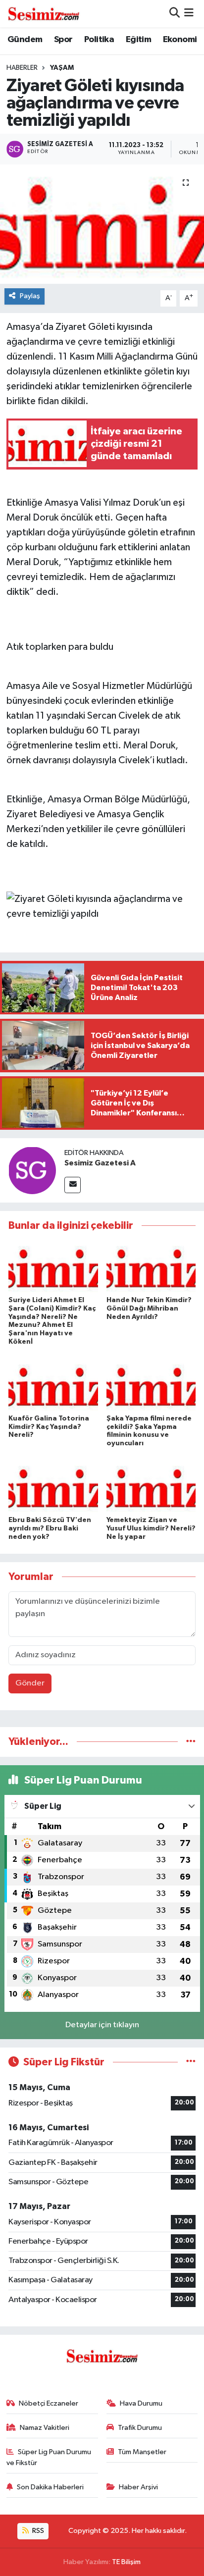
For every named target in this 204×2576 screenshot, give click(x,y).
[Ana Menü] (189, 14)
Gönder (30, 1683)
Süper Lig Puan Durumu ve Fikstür (49, 2457)
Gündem (25, 40)
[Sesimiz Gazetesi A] (32, 1170)
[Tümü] (191, 1742)
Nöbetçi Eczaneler (49, 2403)
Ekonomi (180, 40)
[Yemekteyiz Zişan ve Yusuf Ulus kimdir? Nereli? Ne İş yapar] (151, 1487)
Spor (63, 40)
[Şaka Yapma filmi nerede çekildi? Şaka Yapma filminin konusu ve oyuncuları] (151, 1385)
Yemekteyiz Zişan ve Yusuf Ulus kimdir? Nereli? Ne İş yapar (151, 1528)
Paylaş (30, 296)
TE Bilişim (126, 2562)
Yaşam (62, 68)
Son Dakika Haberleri (50, 2487)
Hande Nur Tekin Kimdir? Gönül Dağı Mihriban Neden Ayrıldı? (149, 1309)
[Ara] (175, 14)
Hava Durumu (141, 2403)
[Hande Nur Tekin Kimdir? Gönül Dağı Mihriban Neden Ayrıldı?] (151, 1267)
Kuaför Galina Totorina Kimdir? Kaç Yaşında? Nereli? (49, 1427)
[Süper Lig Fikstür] (191, 2062)
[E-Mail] (73, 1185)
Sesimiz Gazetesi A (100, 1163)
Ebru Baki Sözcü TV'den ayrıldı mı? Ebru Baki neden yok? (50, 1528)
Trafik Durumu (140, 2428)
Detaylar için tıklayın (102, 2025)
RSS (37, 2531)
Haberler (22, 68)
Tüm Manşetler (142, 2452)
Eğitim (138, 40)
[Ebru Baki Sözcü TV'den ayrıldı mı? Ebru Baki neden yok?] (53, 1487)
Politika (99, 40)
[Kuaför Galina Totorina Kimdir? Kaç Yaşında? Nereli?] (53, 1385)
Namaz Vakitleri (45, 2428)
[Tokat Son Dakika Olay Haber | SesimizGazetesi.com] (44, 13)
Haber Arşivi (138, 2487)
